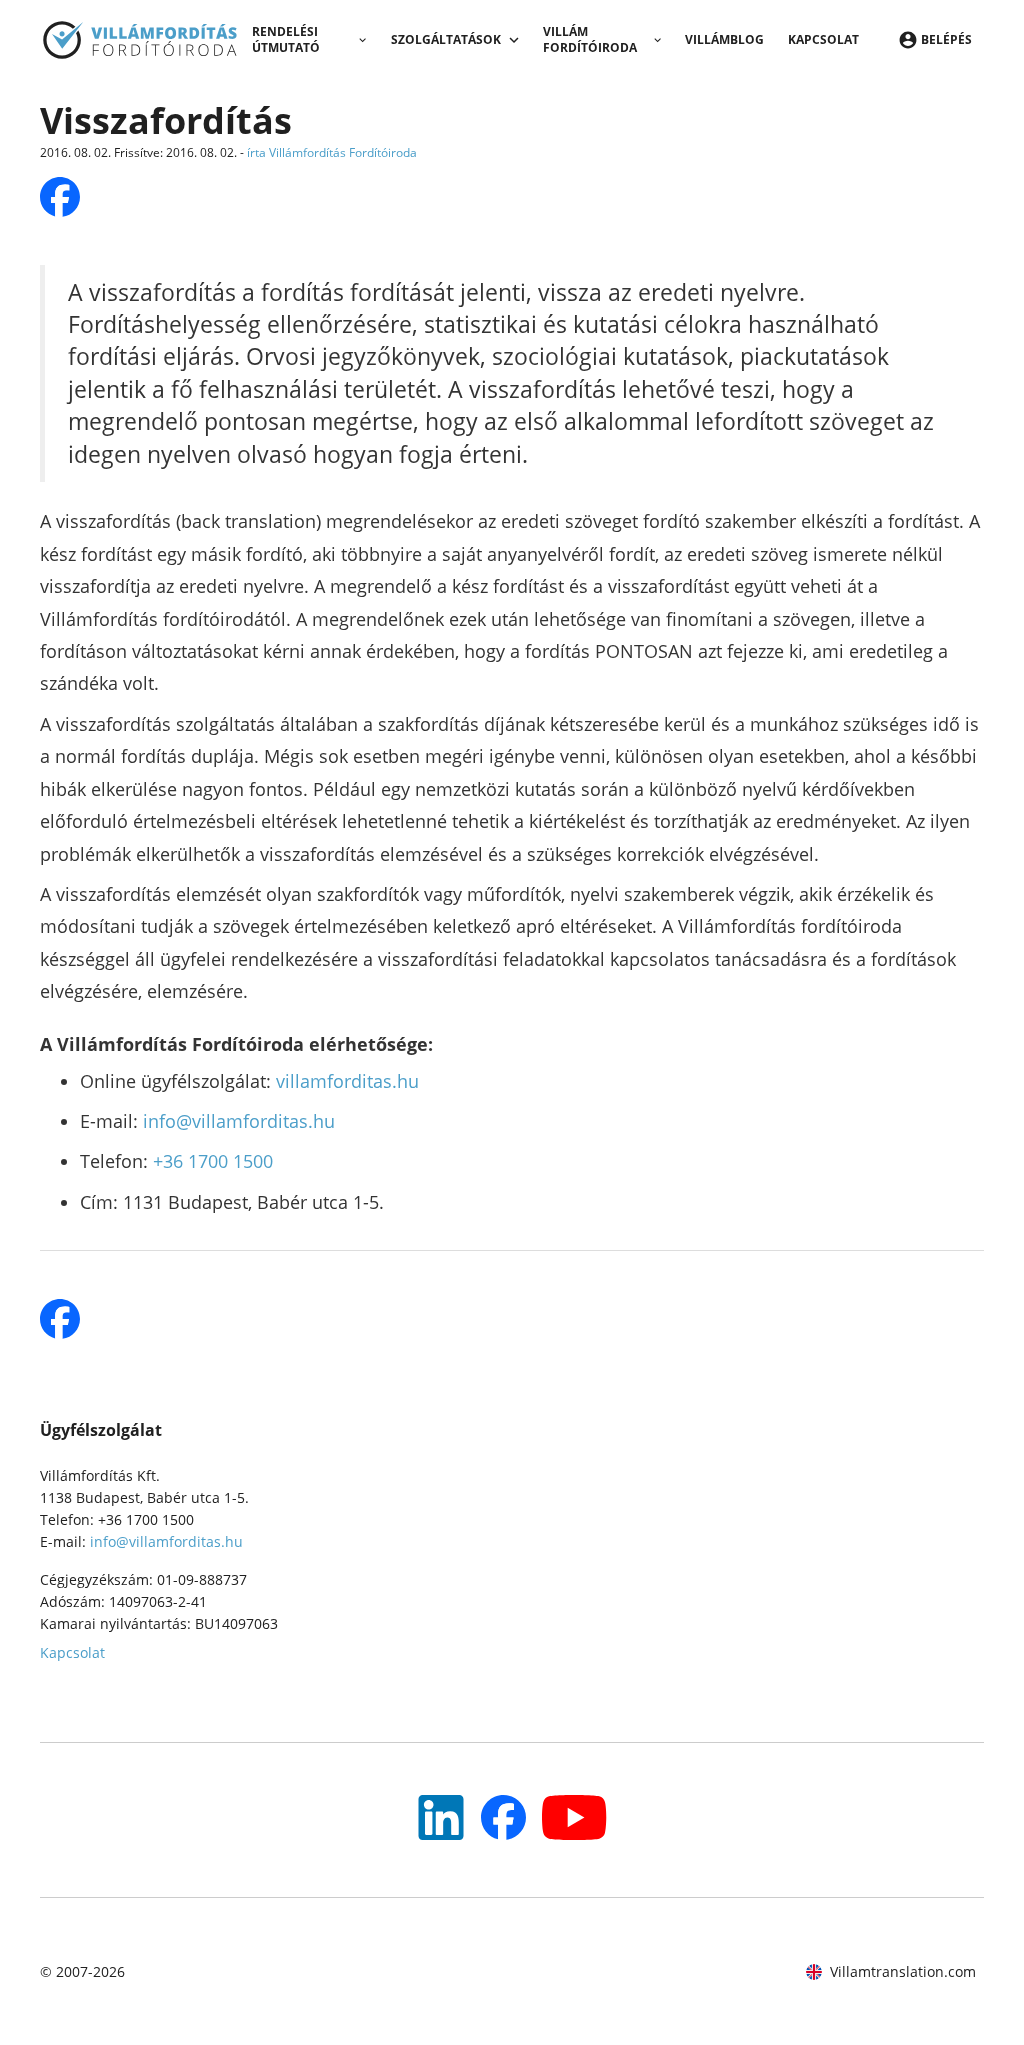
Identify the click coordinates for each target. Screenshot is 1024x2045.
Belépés (946, 39)
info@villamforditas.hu (239, 1121)
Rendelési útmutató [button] (286, 39)
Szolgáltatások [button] (446, 39)
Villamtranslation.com (903, 1971)
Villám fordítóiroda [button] (590, 39)
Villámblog (724, 39)
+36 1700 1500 (213, 1161)
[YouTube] (441, 1817)
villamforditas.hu (347, 1081)
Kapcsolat (823, 39)
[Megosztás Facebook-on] (60, 197)
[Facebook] (503, 1817)
